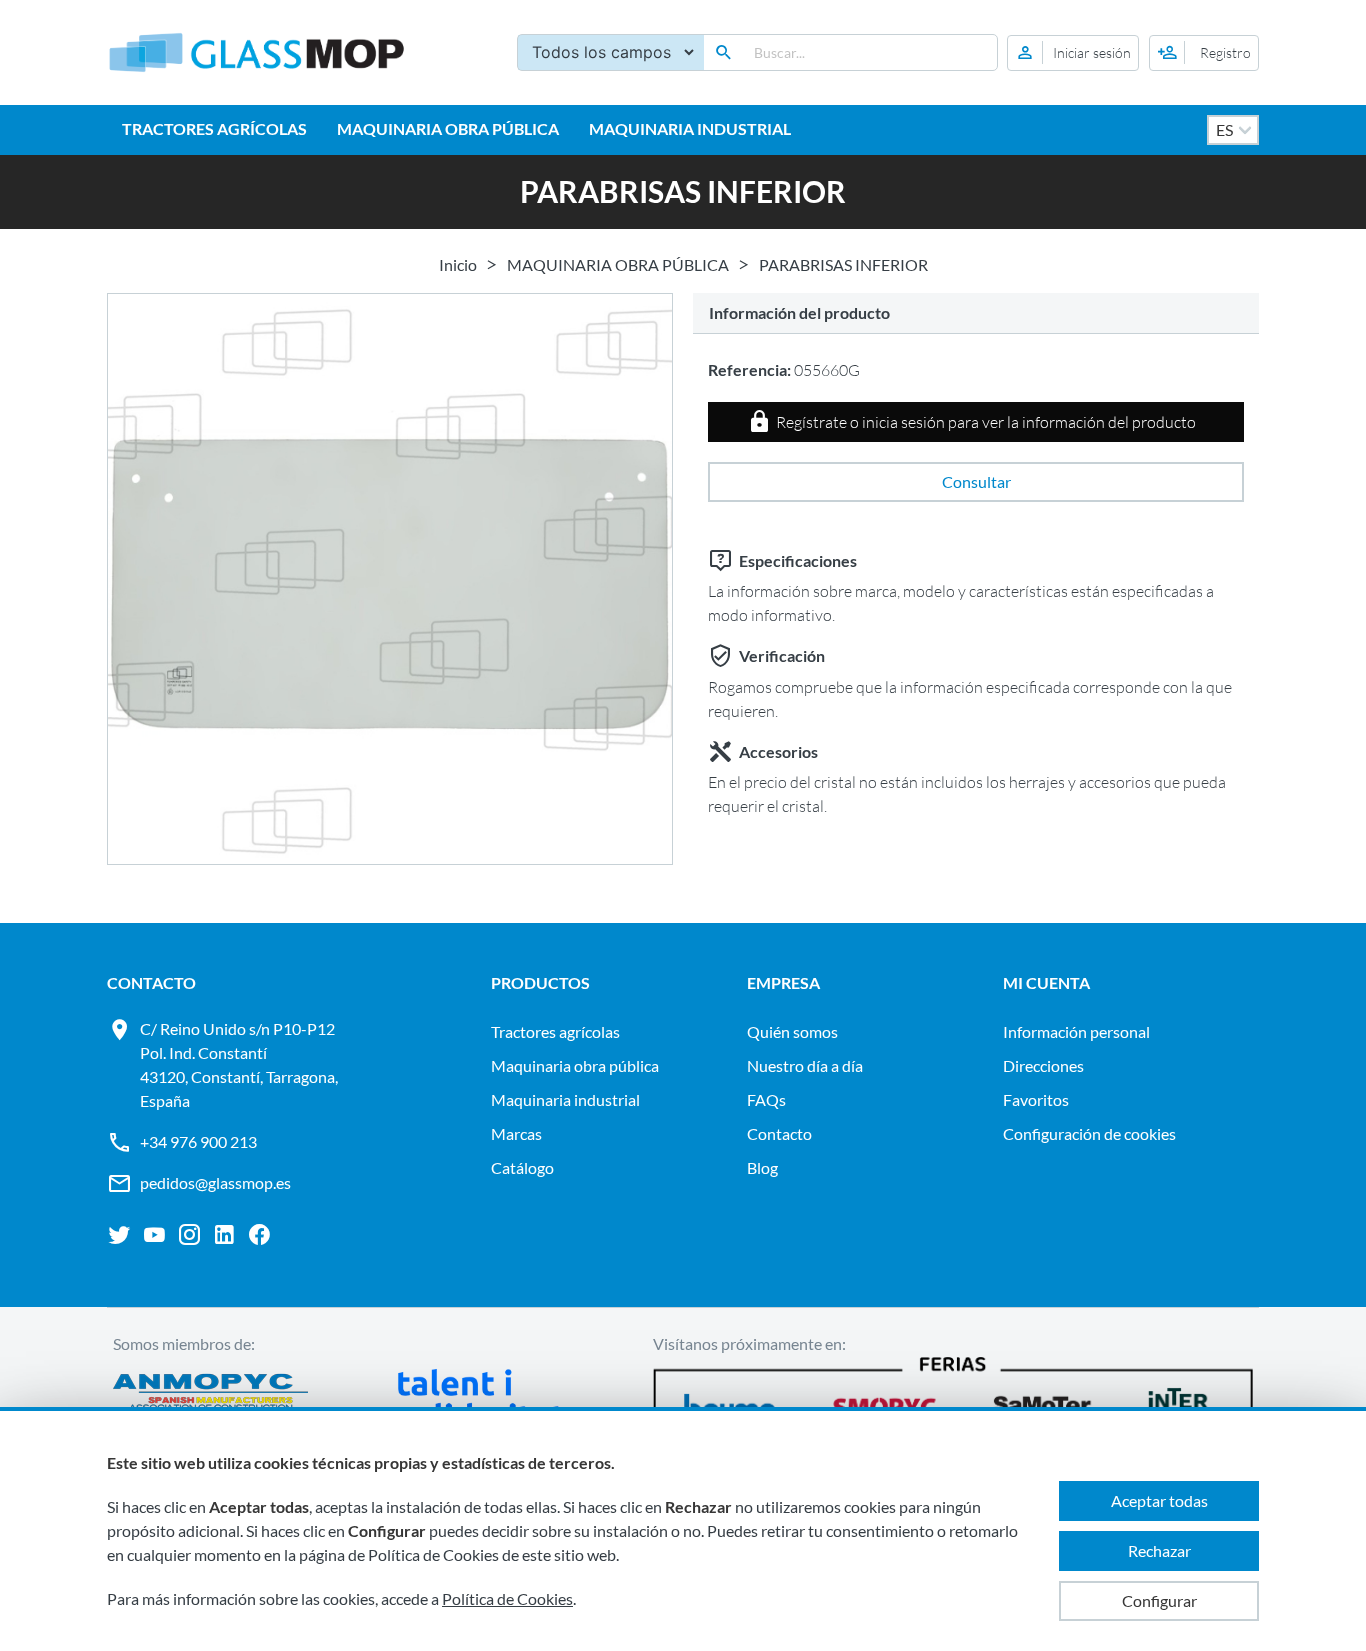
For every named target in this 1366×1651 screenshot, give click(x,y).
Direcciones (1043, 1065)
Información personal (1076, 1031)
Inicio (458, 264)
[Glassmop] (257, 52)
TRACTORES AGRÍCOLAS (214, 128)
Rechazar (1159, 1550)
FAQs (766, 1099)
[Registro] (1204, 53)
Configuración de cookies (1089, 1133)
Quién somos (792, 1031)
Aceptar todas (1159, 1500)
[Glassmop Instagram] (189, 1235)
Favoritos (1036, 1099)
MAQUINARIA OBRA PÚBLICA (448, 128)
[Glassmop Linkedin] (224, 1235)
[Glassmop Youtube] (154, 1235)
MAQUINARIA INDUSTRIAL (690, 128)
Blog (762, 1167)
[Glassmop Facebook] (259, 1235)
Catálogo (522, 1167)
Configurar (1159, 1600)
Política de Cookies (507, 1598)
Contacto (779, 1133)
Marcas (516, 1133)
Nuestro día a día (805, 1065)
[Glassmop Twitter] (119, 1235)
